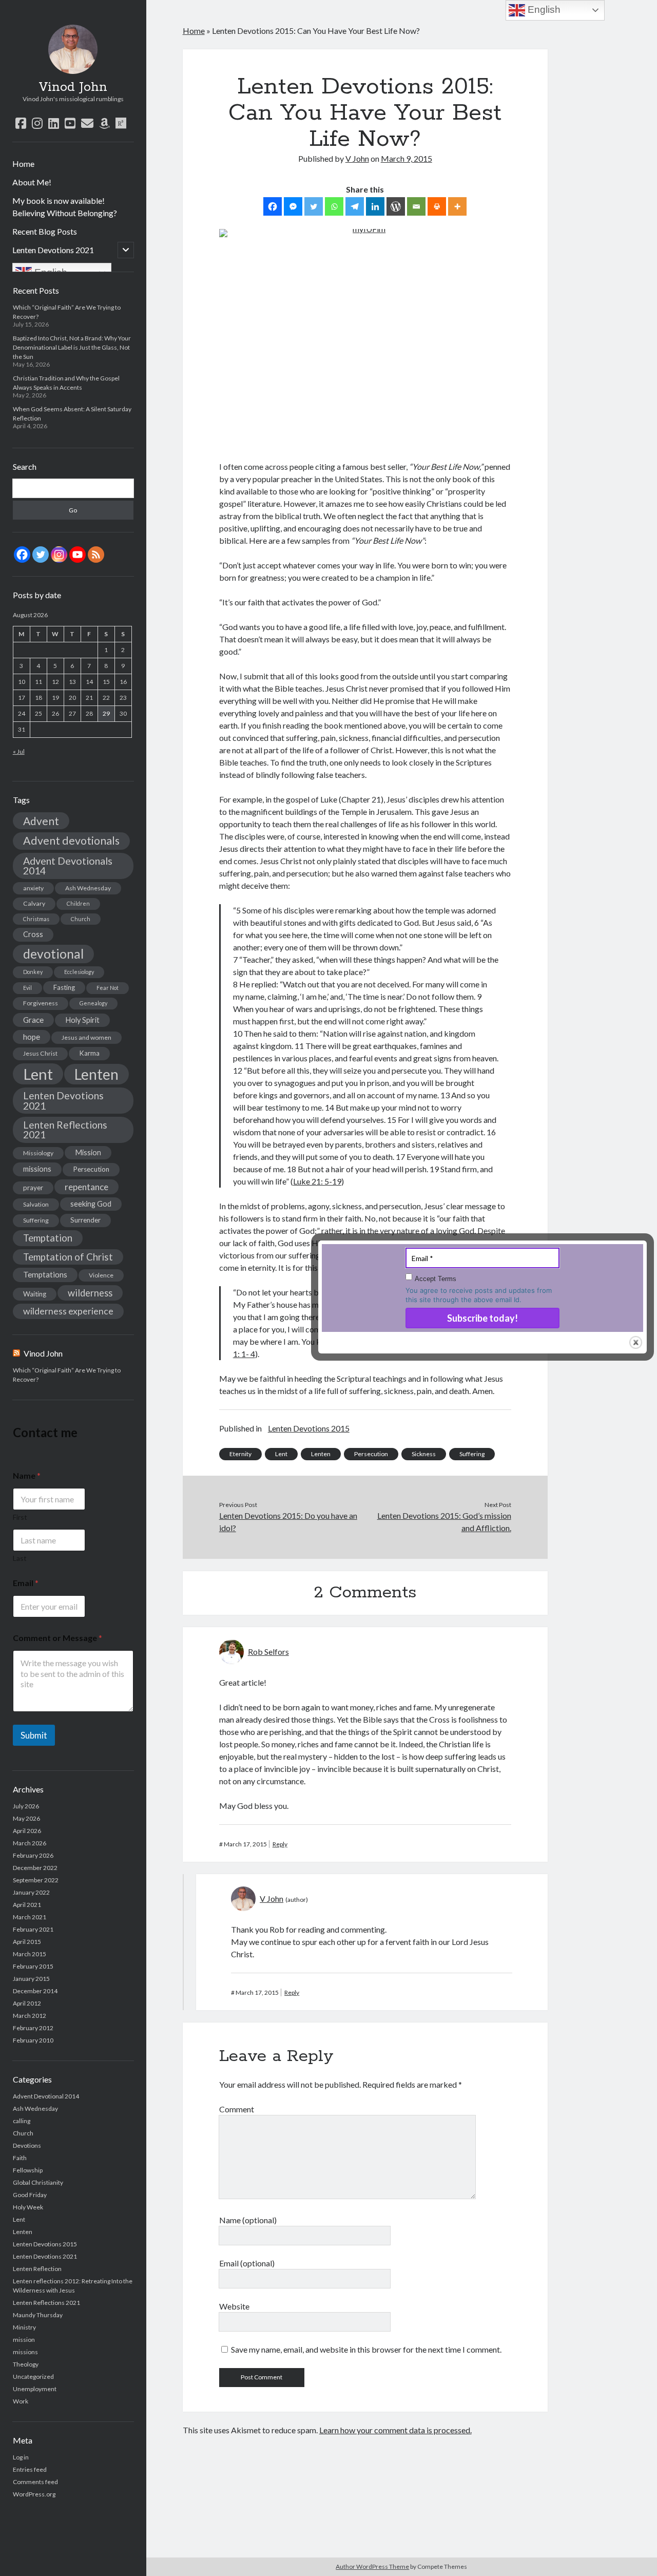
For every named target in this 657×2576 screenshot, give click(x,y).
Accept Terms (436, 1279)
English (543, 9)
